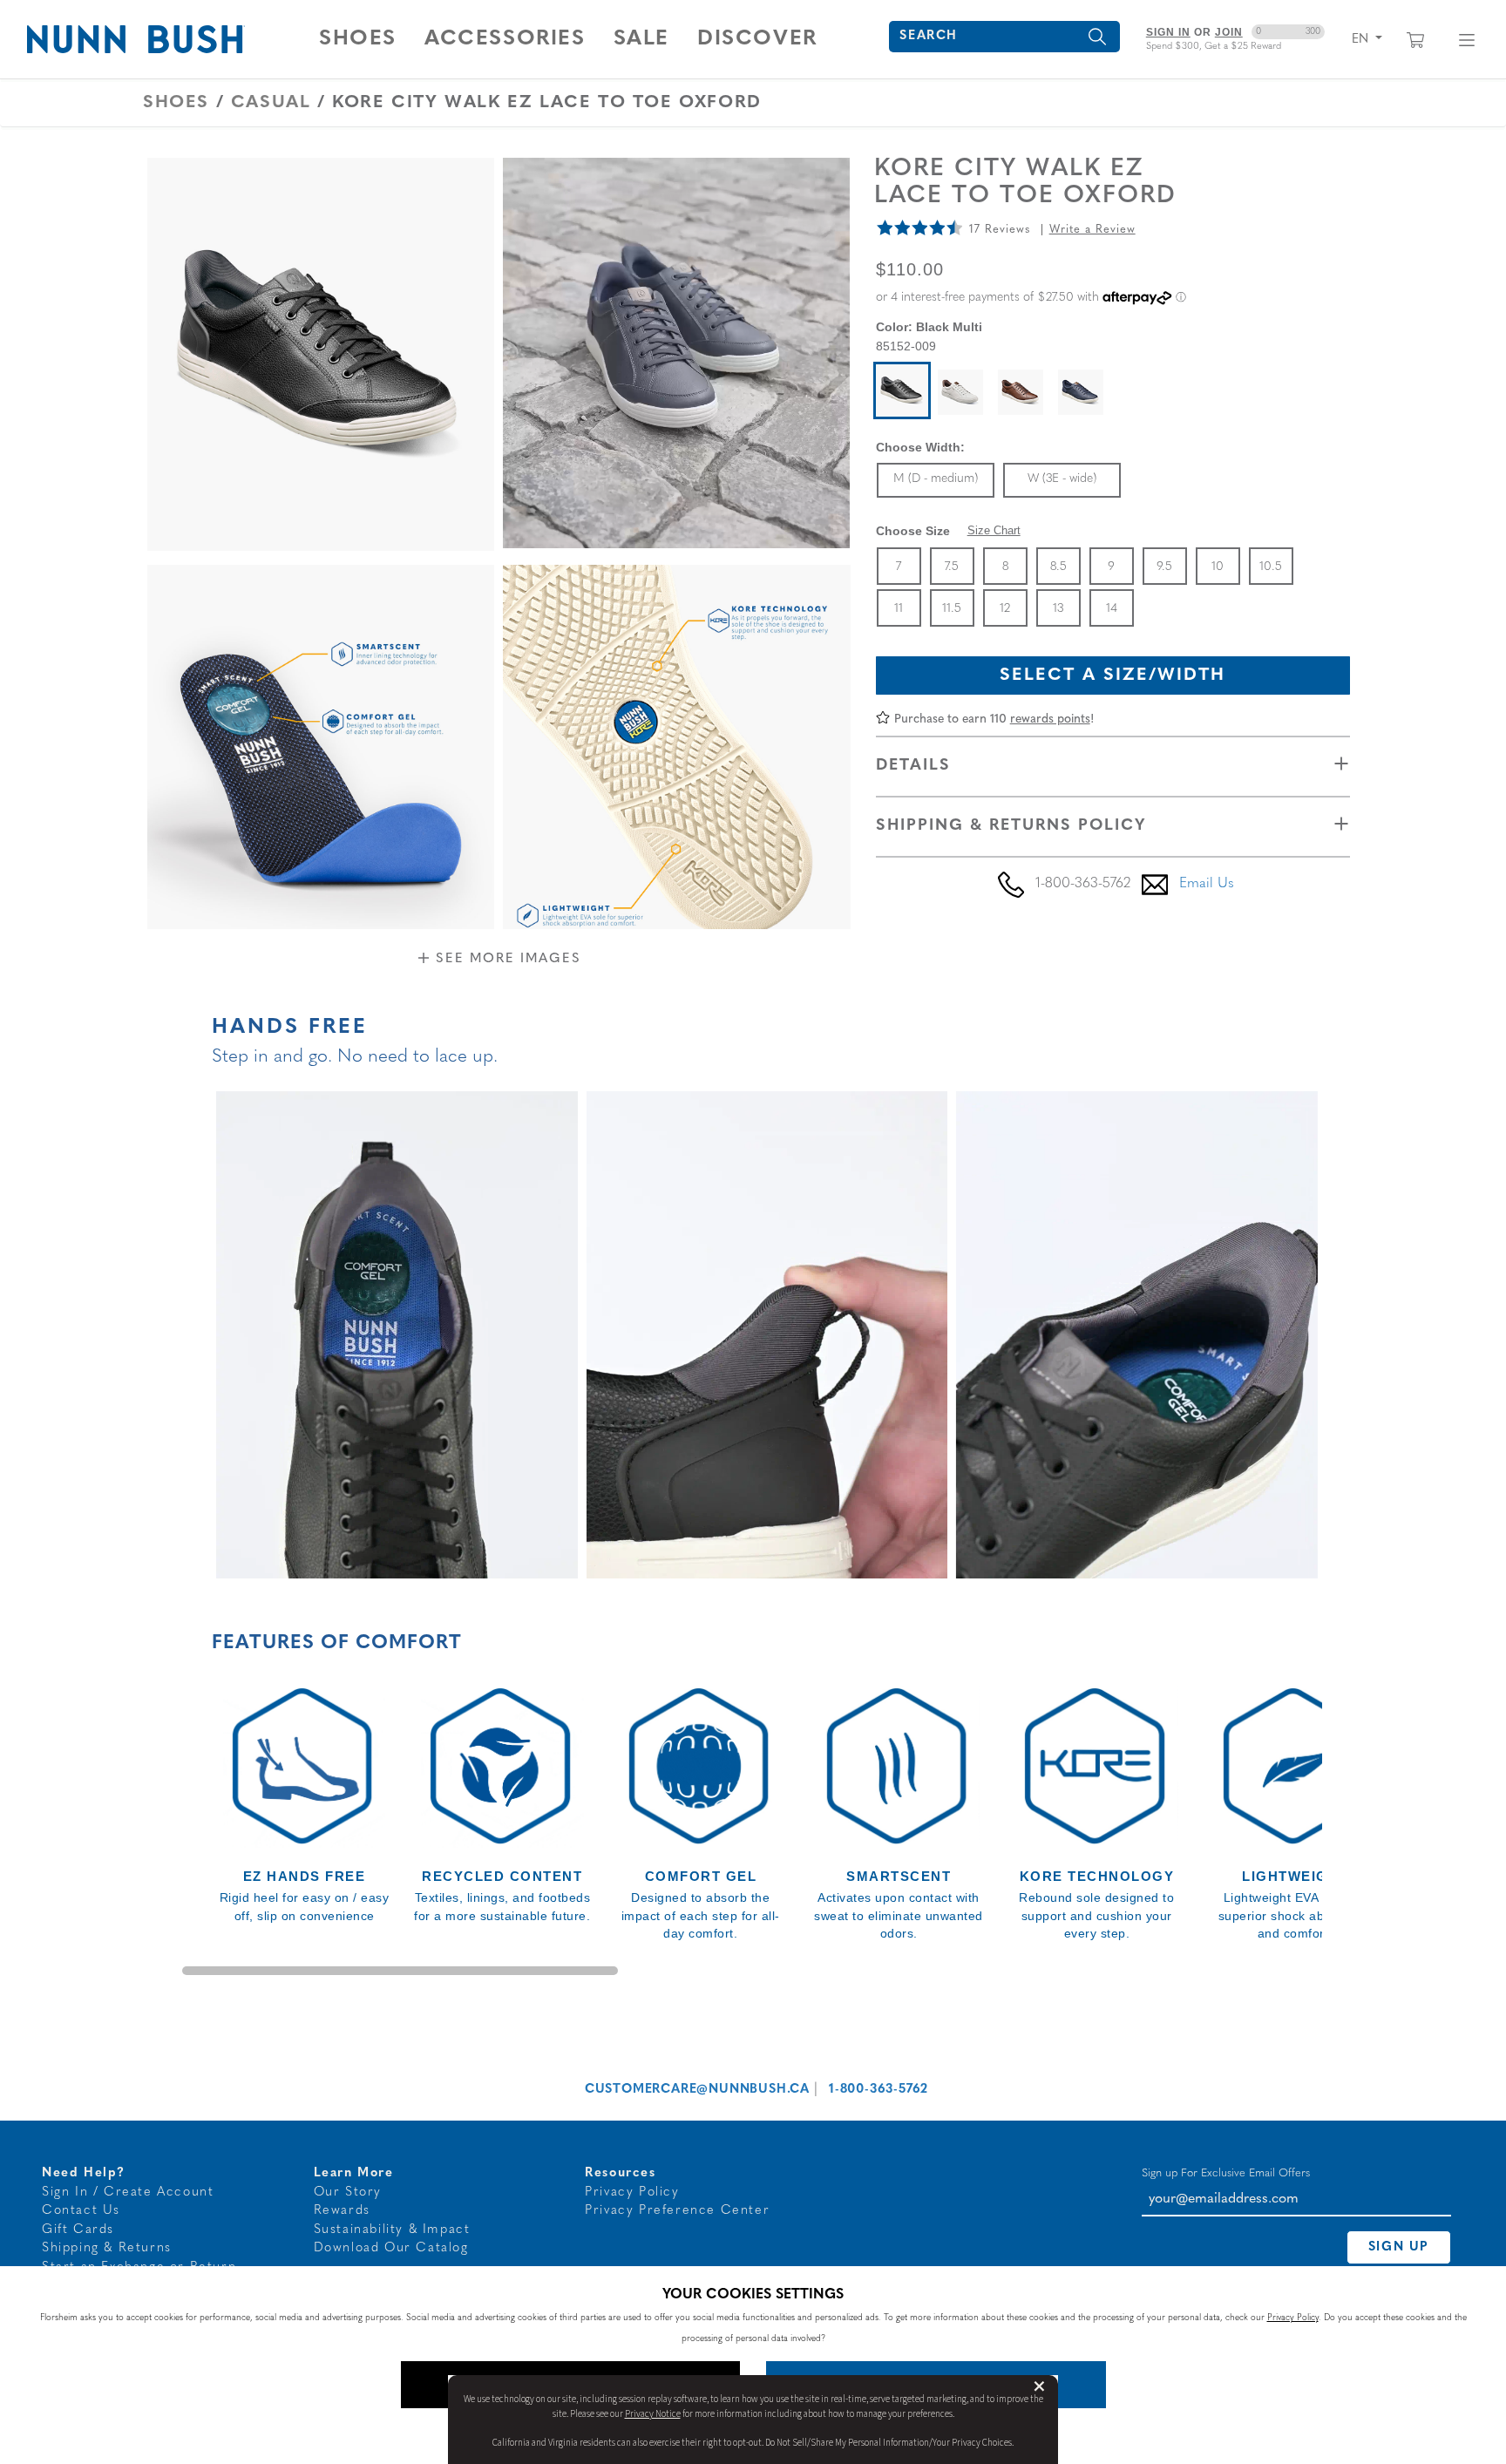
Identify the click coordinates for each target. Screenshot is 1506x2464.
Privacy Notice (653, 2414)
